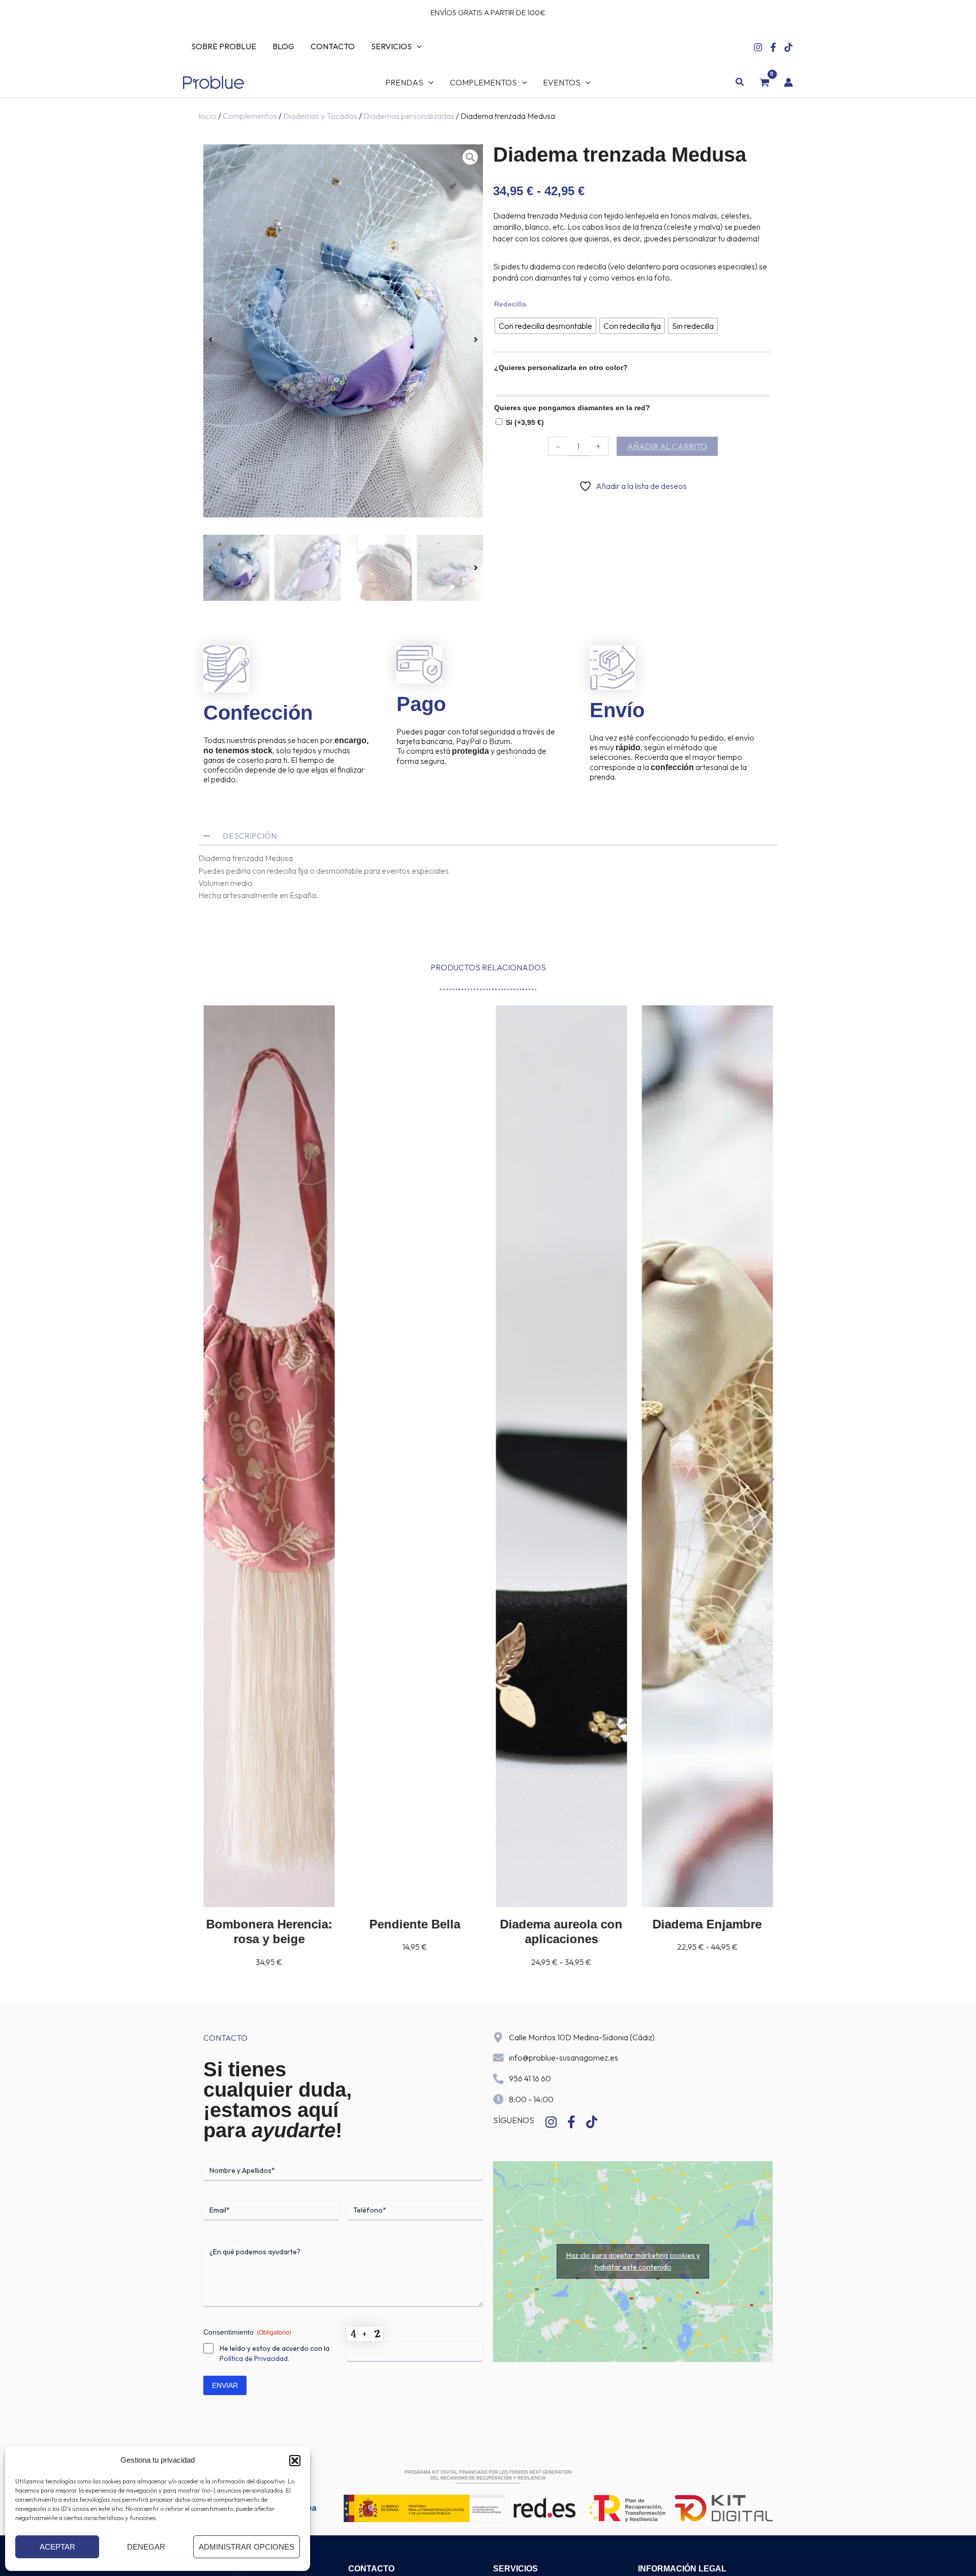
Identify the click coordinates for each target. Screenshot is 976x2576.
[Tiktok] (788, 47)
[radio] (545, 326)
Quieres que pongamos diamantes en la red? (572, 408)
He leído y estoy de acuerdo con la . (274, 2353)
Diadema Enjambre (561, 1924)
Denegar (146, 2547)
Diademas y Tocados (320, 116)
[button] (295, 2461)
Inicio (207, 116)
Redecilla (510, 304)
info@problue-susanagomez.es (563, 2058)
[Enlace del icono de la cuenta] (788, 82)
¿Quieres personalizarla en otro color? (561, 367)
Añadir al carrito (667, 446)
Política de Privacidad (254, 2358)
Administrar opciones (247, 2547)
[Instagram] (758, 47)
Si (525, 422)
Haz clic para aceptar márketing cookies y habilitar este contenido (633, 2261)
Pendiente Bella (269, 1924)
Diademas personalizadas (409, 116)
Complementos (250, 116)
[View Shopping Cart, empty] (764, 82)
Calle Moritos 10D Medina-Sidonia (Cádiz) (582, 2037)
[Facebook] (773, 47)
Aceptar (57, 2547)
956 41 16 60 (530, 2078)
